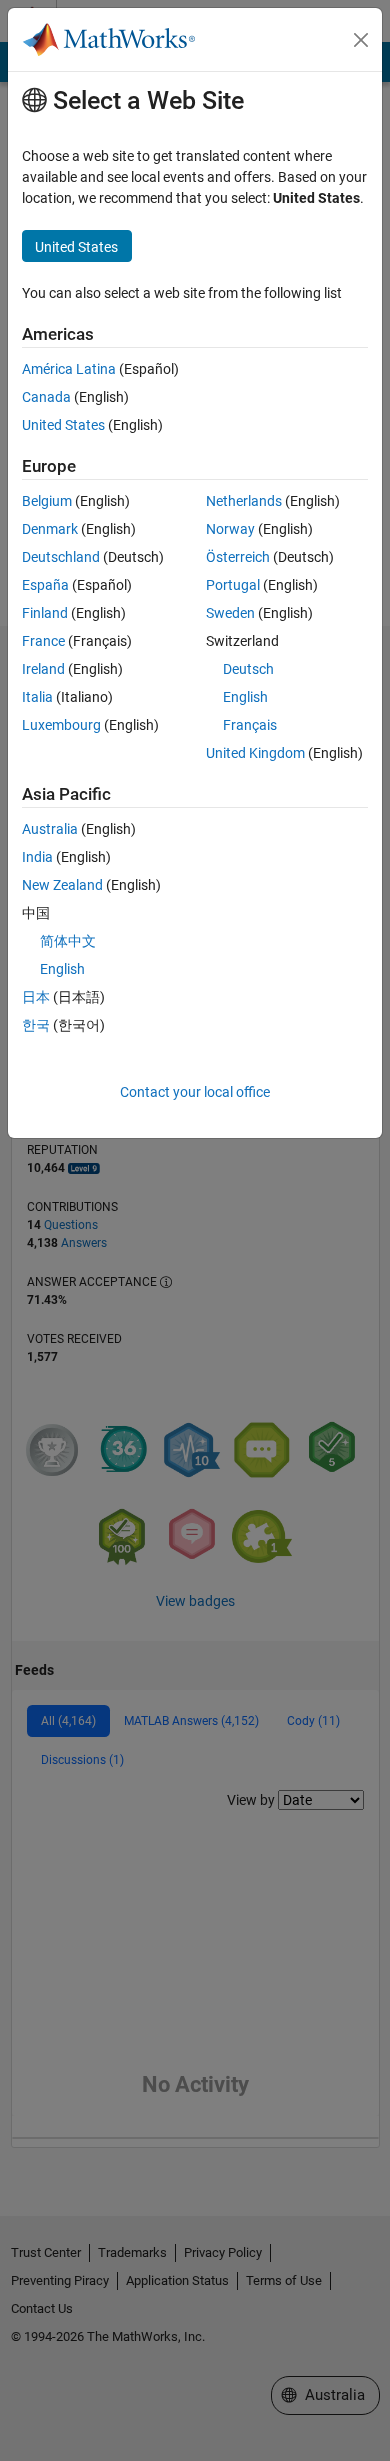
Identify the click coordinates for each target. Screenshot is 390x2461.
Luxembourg (61, 725)
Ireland (43, 669)
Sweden (230, 613)
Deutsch (248, 669)
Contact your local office (195, 1092)
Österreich (238, 557)
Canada (46, 397)
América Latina (69, 369)
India (37, 857)
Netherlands (244, 501)
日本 (36, 997)
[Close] (361, 40)
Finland (45, 613)
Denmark (50, 529)
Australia (50, 829)
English (245, 697)
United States (63, 425)
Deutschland (61, 557)
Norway (230, 529)
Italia (37, 697)
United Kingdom (255, 753)
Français (250, 725)
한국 (36, 1025)
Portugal (233, 585)
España (45, 585)
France (43, 641)
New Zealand (62, 885)
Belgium (47, 501)
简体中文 (68, 941)
